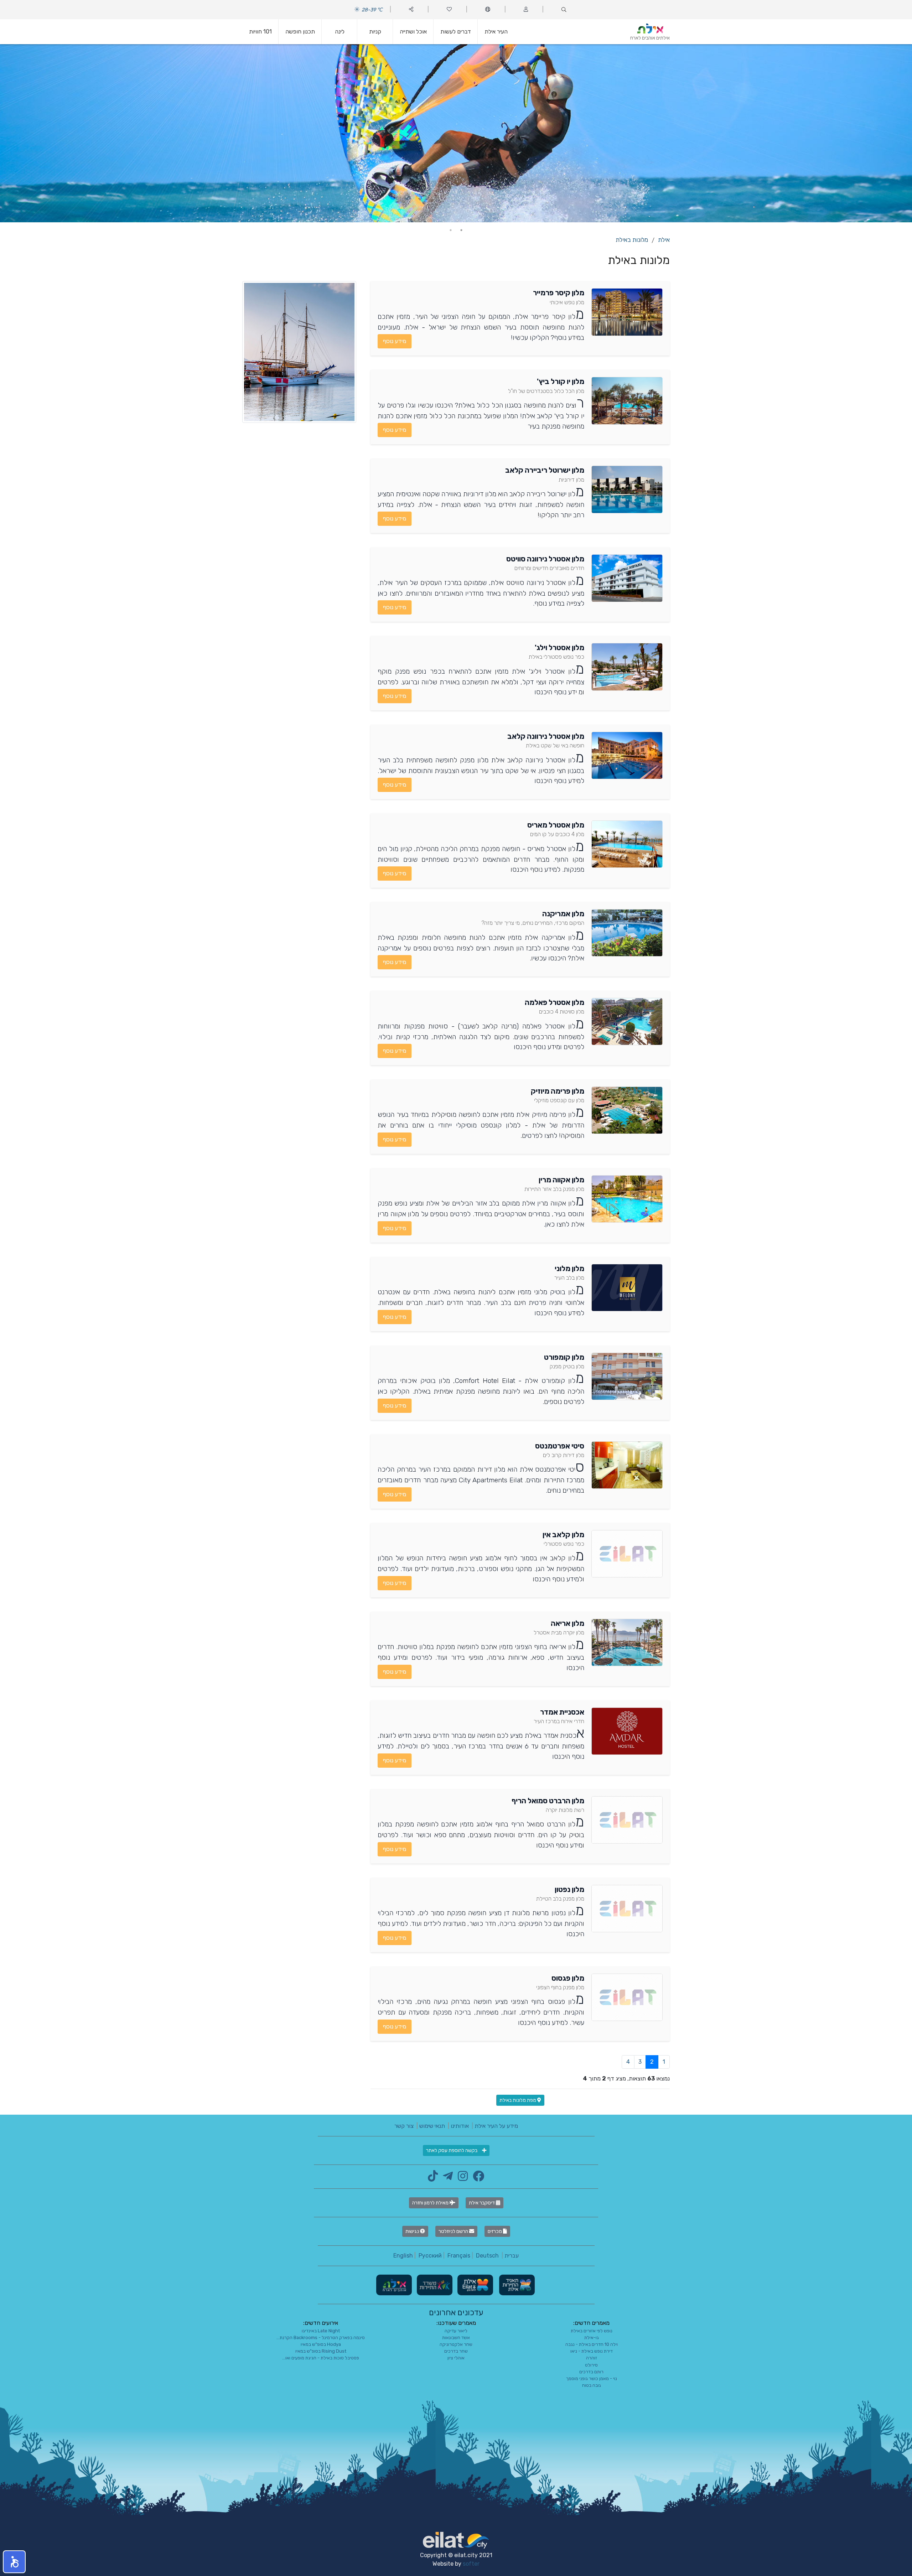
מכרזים (495, 2231)
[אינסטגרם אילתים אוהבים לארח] (461, 2178)
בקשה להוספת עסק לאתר (452, 2150)
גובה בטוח (592, 2385)
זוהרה (592, 2358)
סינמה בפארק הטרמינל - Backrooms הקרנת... (321, 2337)
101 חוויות (260, 32)
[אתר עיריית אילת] (475, 2284)
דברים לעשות (456, 32)
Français (459, 2256)
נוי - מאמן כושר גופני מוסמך (592, 2378)
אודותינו (460, 2126)
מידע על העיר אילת (496, 2126)
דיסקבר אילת (482, 2203)
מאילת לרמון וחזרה (431, 2203)
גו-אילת (592, 2337)
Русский (430, 2256)
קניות (375, 32)
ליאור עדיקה (456, 2331)
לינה (340, 32)
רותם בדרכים (591, 2372)
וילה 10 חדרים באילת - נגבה (592, 2344)
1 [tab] (461, 230)
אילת (664, 240)
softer (471, 2564)
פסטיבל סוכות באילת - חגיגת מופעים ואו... (321, 2358)
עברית (512, 2256)
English (403, 2256)
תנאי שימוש (432, 2126)
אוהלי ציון (456, 2358)
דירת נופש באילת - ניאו (592, 2351)
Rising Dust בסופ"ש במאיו (321, 2351)
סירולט (591, 2365)
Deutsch (487, 2256)
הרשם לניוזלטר (454, 2231)
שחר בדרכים (456, 2351)
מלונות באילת (632, 240)
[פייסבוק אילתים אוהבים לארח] (477, 2178)
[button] (14, 2562)
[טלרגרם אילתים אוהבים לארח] (446, 2178)
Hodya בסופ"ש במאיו (321, 2344)
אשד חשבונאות (456, 2337)
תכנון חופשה (300, 32)
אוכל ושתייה (413, 32)
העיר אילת (496, 32)
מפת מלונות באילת (518, 2100)
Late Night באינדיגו (321, 2331)
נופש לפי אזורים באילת (592, 2331)
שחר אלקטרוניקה (456, 2344)
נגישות (413, 2231)
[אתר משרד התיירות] (434, 2284)
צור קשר (404, 2126)
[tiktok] (433, 2178)
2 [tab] (451, 230)
